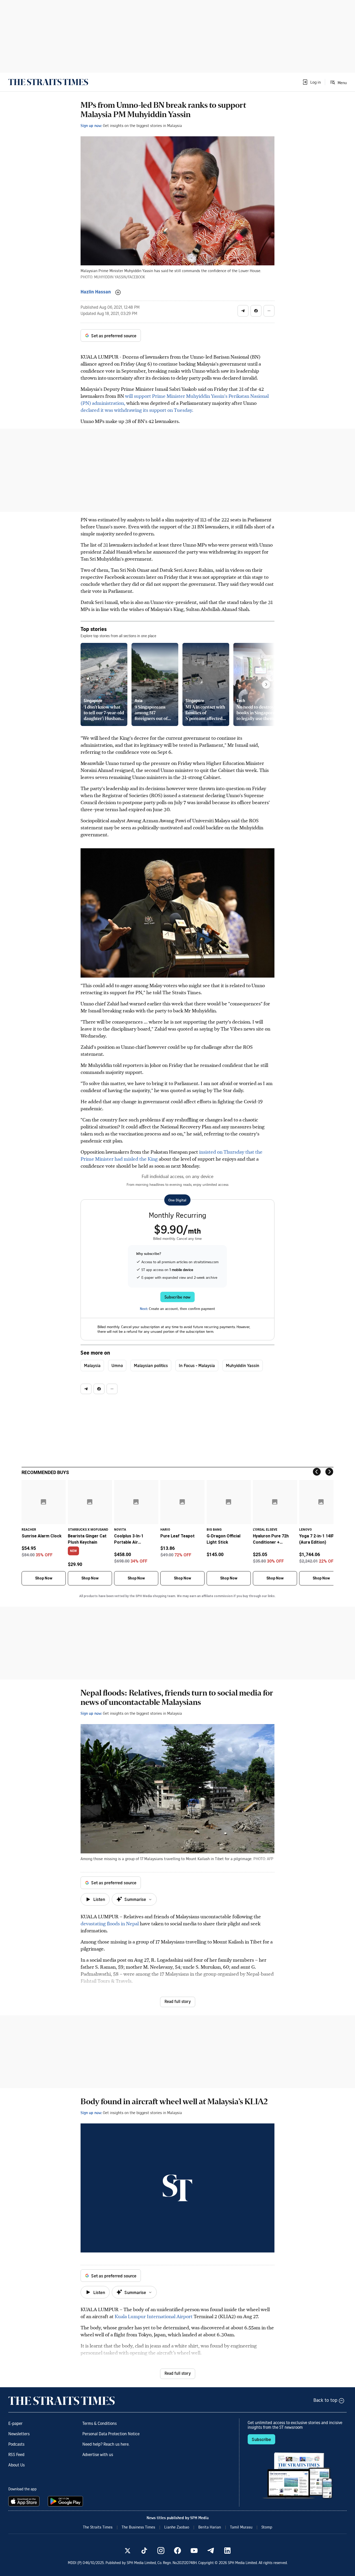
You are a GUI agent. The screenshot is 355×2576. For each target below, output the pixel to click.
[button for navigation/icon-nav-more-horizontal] (269, 311)
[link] (48, 82)
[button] (311, 82)
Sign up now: (91, 125)
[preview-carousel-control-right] (266, 684)
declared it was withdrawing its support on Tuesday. (137, 410)
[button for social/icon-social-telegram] (243, 311)
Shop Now (44, 1578)
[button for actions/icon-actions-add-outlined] (118, 292)
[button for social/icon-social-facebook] (256, 311)
